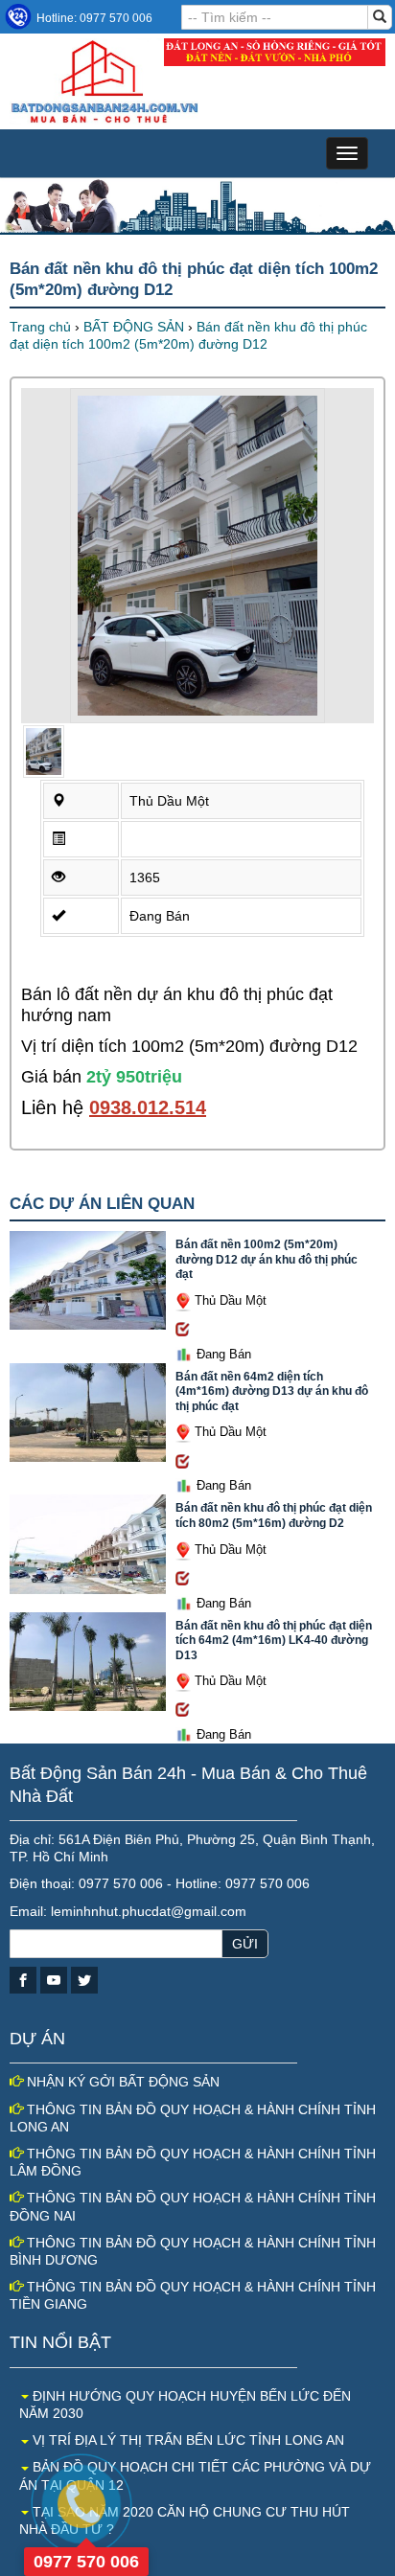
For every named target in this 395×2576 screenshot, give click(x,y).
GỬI (245, 1944)
